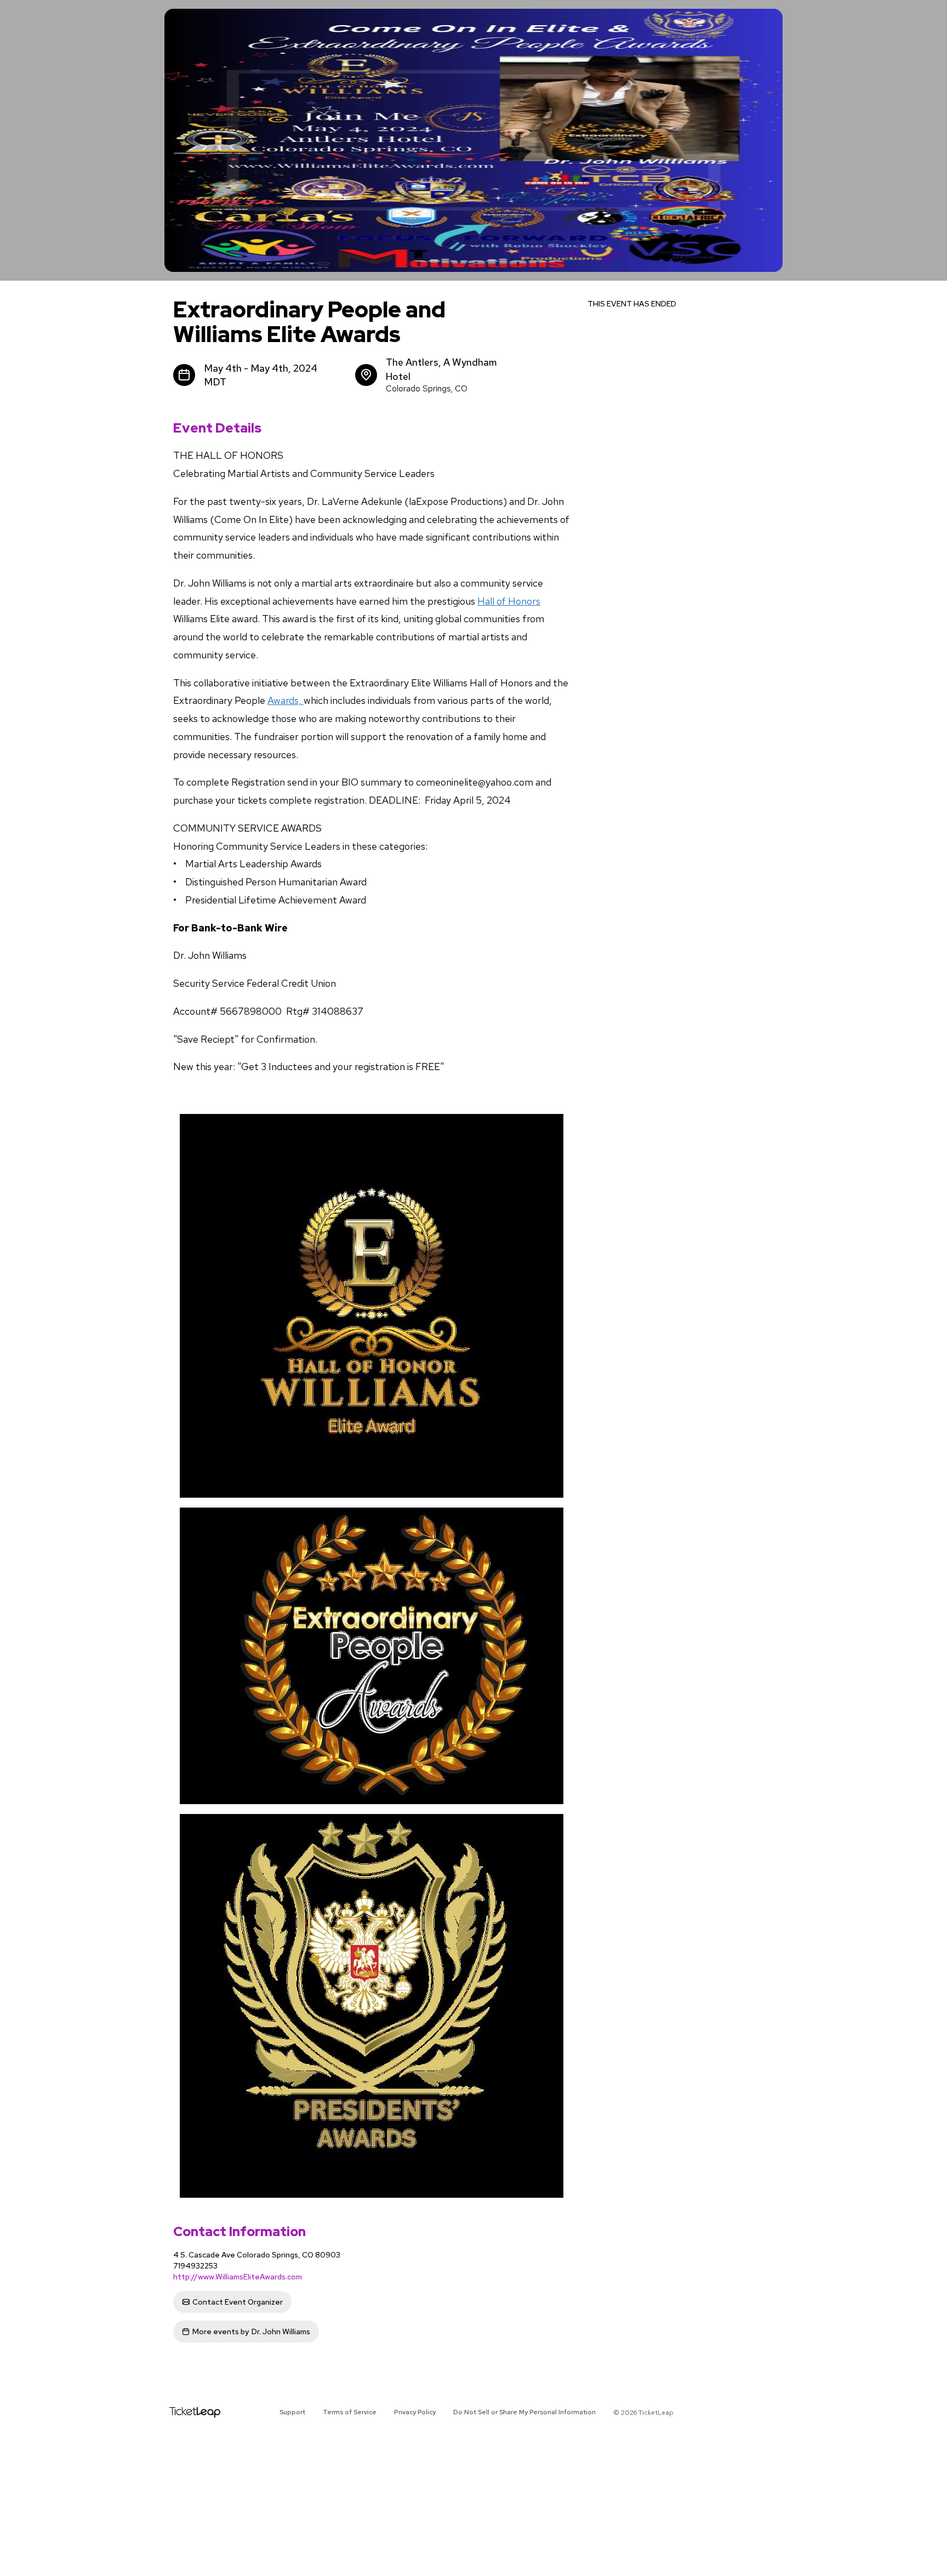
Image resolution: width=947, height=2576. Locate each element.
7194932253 (195, 2266)
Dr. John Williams (251, 2332)
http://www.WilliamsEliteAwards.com (238, 2277)
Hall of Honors (509, 601)
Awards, (286, 700)
